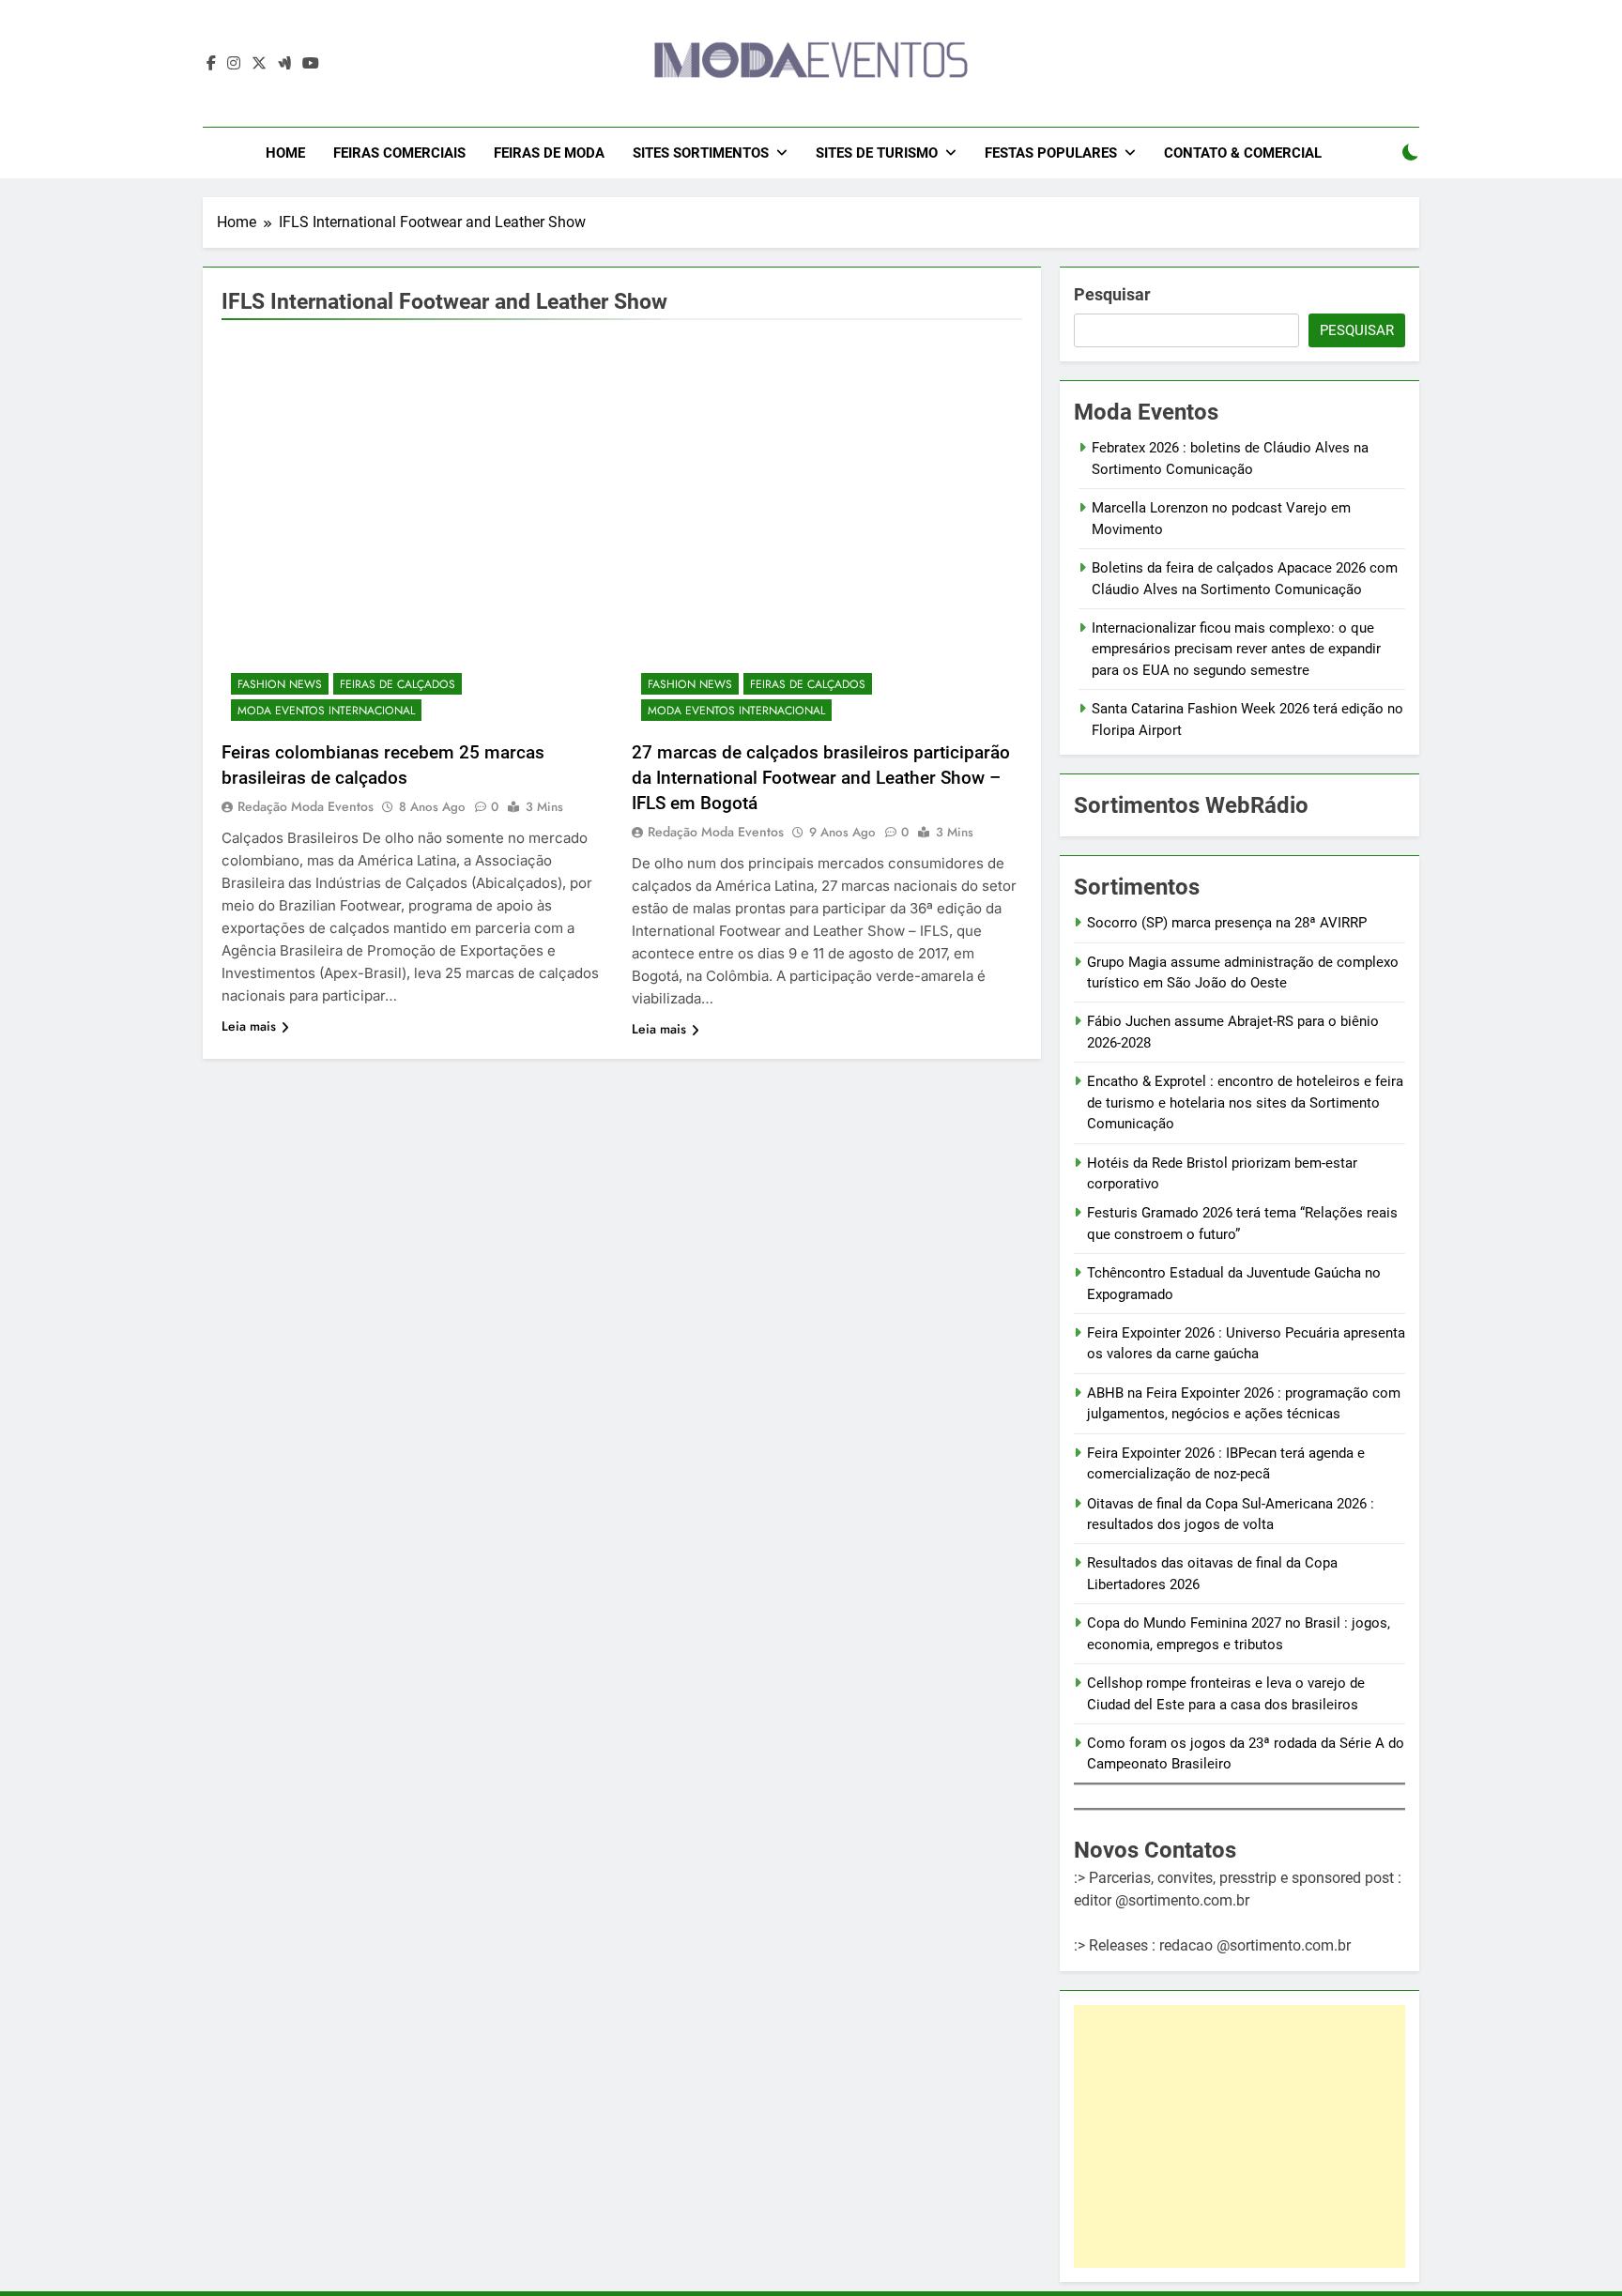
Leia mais (249, 1026)
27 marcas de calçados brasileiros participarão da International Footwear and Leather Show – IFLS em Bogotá (821, 778)
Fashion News (280, 684)
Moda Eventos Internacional (326, 711)
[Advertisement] (1239, 2136)
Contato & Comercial (1243, 153)
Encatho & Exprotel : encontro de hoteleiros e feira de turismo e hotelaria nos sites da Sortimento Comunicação (1245, 1102)
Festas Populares (1051, 153)
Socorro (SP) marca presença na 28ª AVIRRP (1227, 923)
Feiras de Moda (549, 153)
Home (285, 153)
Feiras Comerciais (399, 153)
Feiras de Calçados (398, 684)
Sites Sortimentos (701, 153)
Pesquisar (1112, 294)
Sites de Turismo (877, 153)
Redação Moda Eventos (306, 806)
